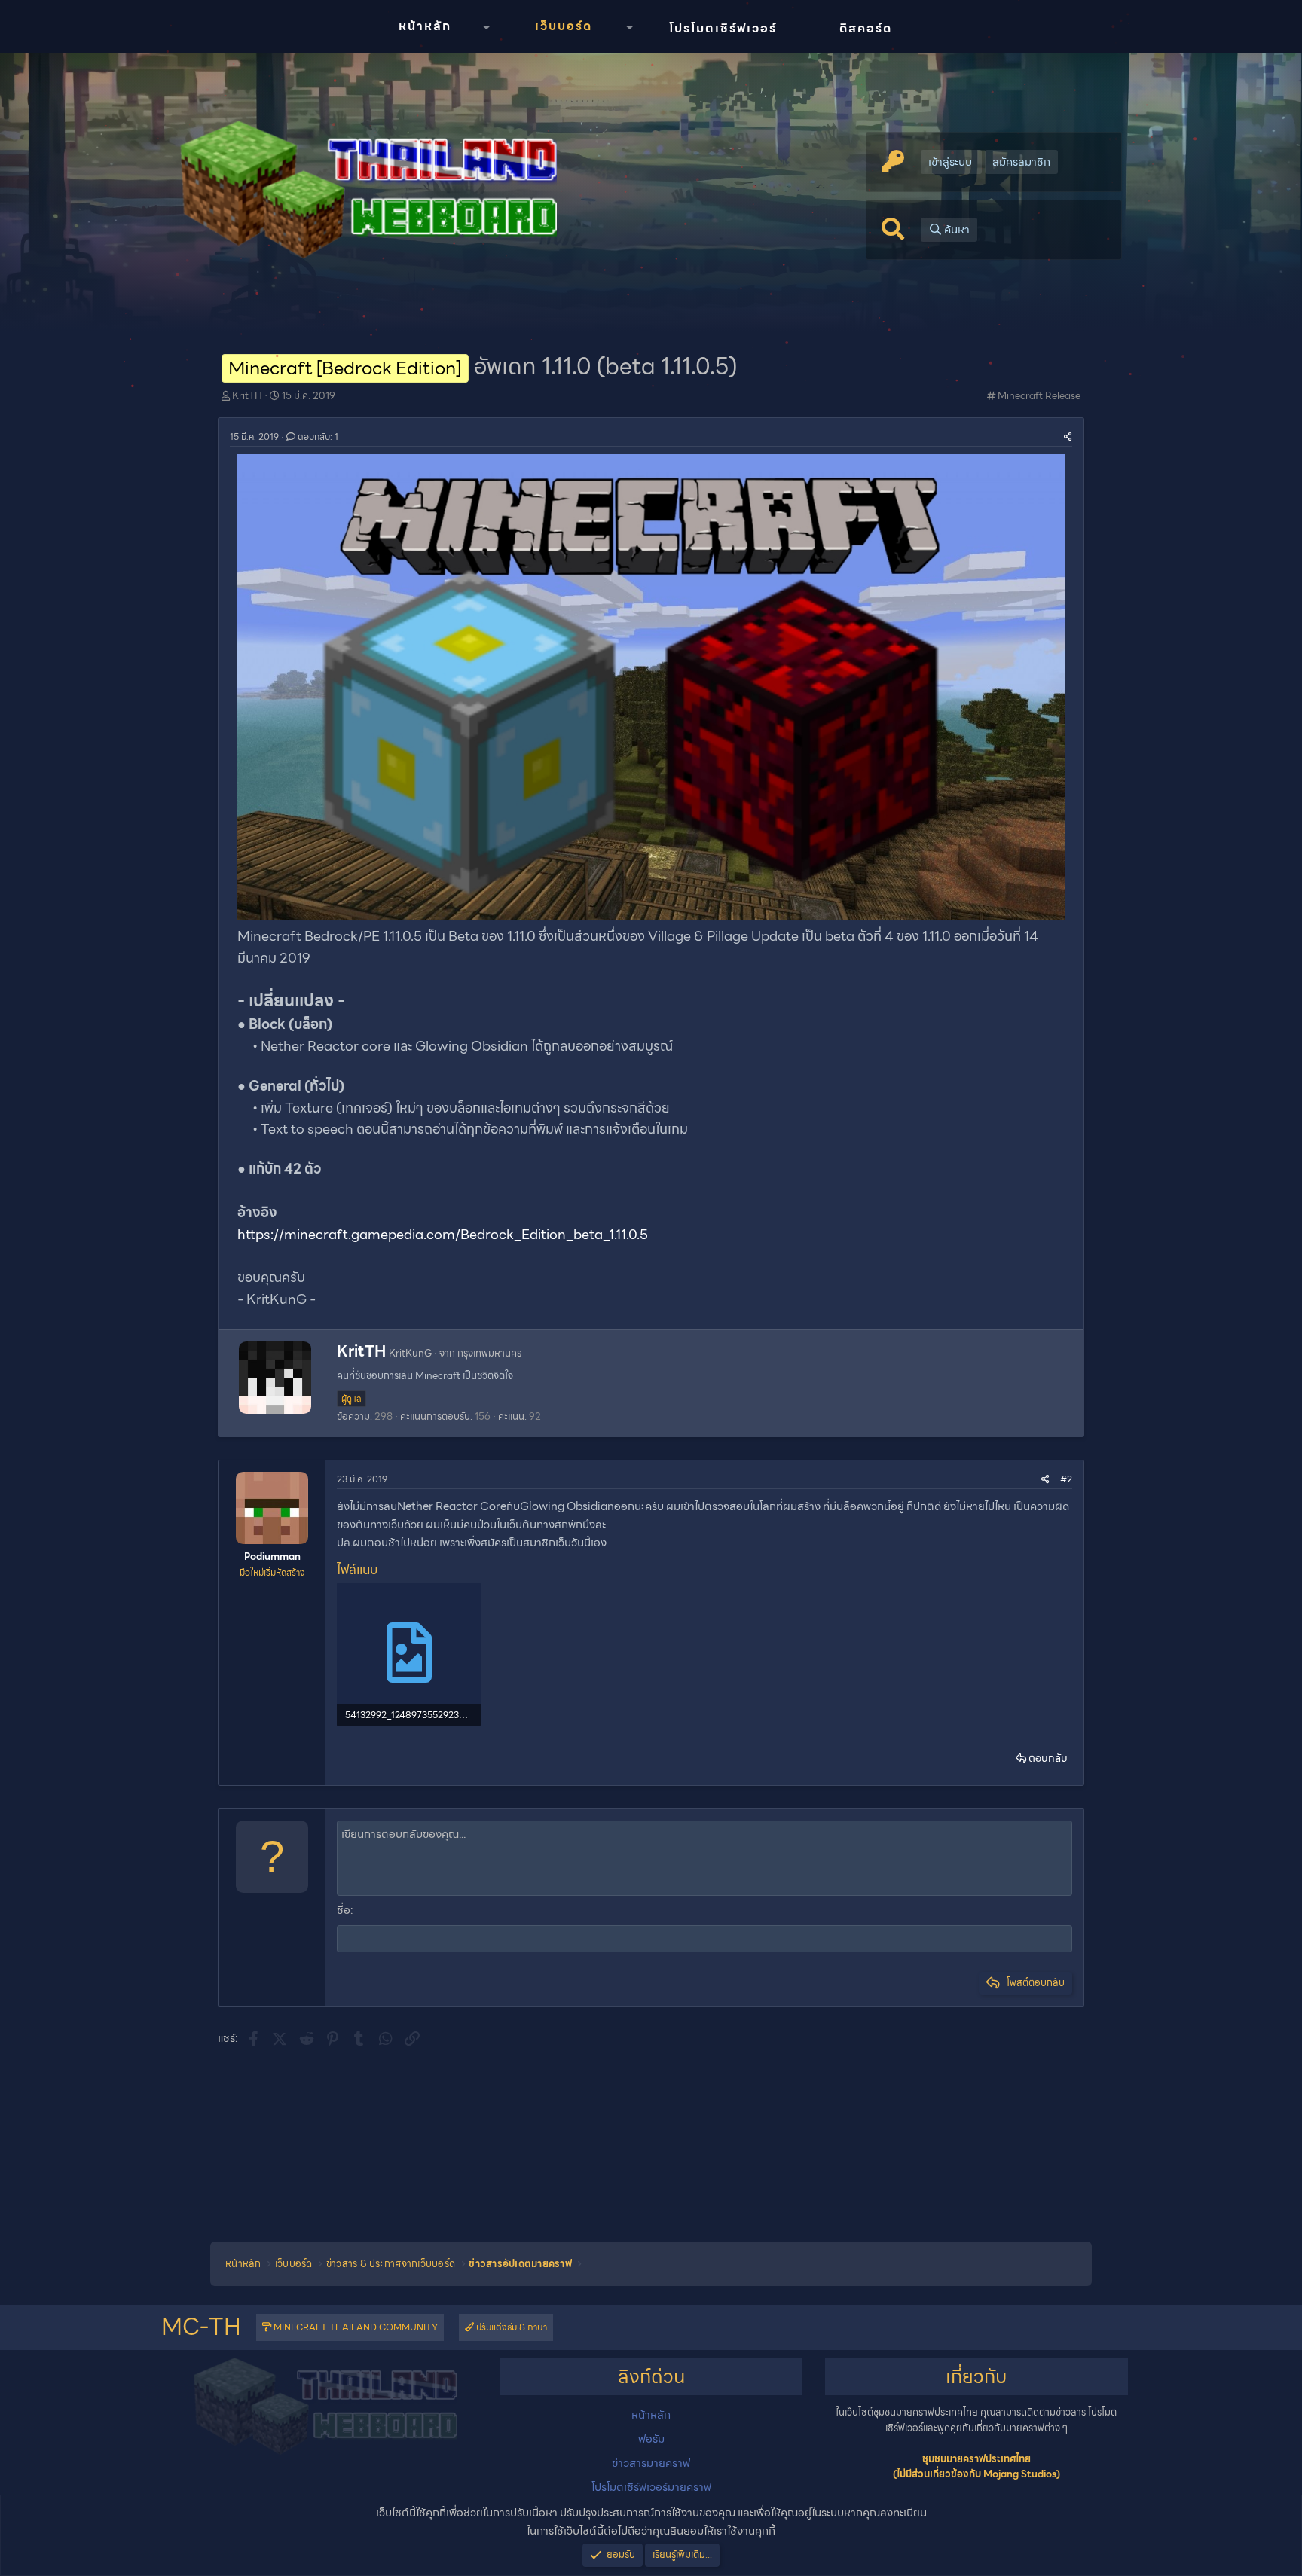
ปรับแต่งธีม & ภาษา (510, 2327)
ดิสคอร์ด (866, 28)
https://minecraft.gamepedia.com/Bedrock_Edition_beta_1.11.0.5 (443, 1234)
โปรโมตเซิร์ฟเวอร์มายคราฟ (651, 2487)
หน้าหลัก (425, 26)
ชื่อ (344, 1910)
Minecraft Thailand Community (355, 2327)
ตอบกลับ (1048, 1758)
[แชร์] (1068, 436)
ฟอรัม (651, 2439)
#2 (1066, 1479)
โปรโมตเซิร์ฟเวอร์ (723, 28)
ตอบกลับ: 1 (318, 436)
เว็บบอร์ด (564, 26)
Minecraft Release (1039, 396)
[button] (486, 27)
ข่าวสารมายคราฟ (651, 2463)
